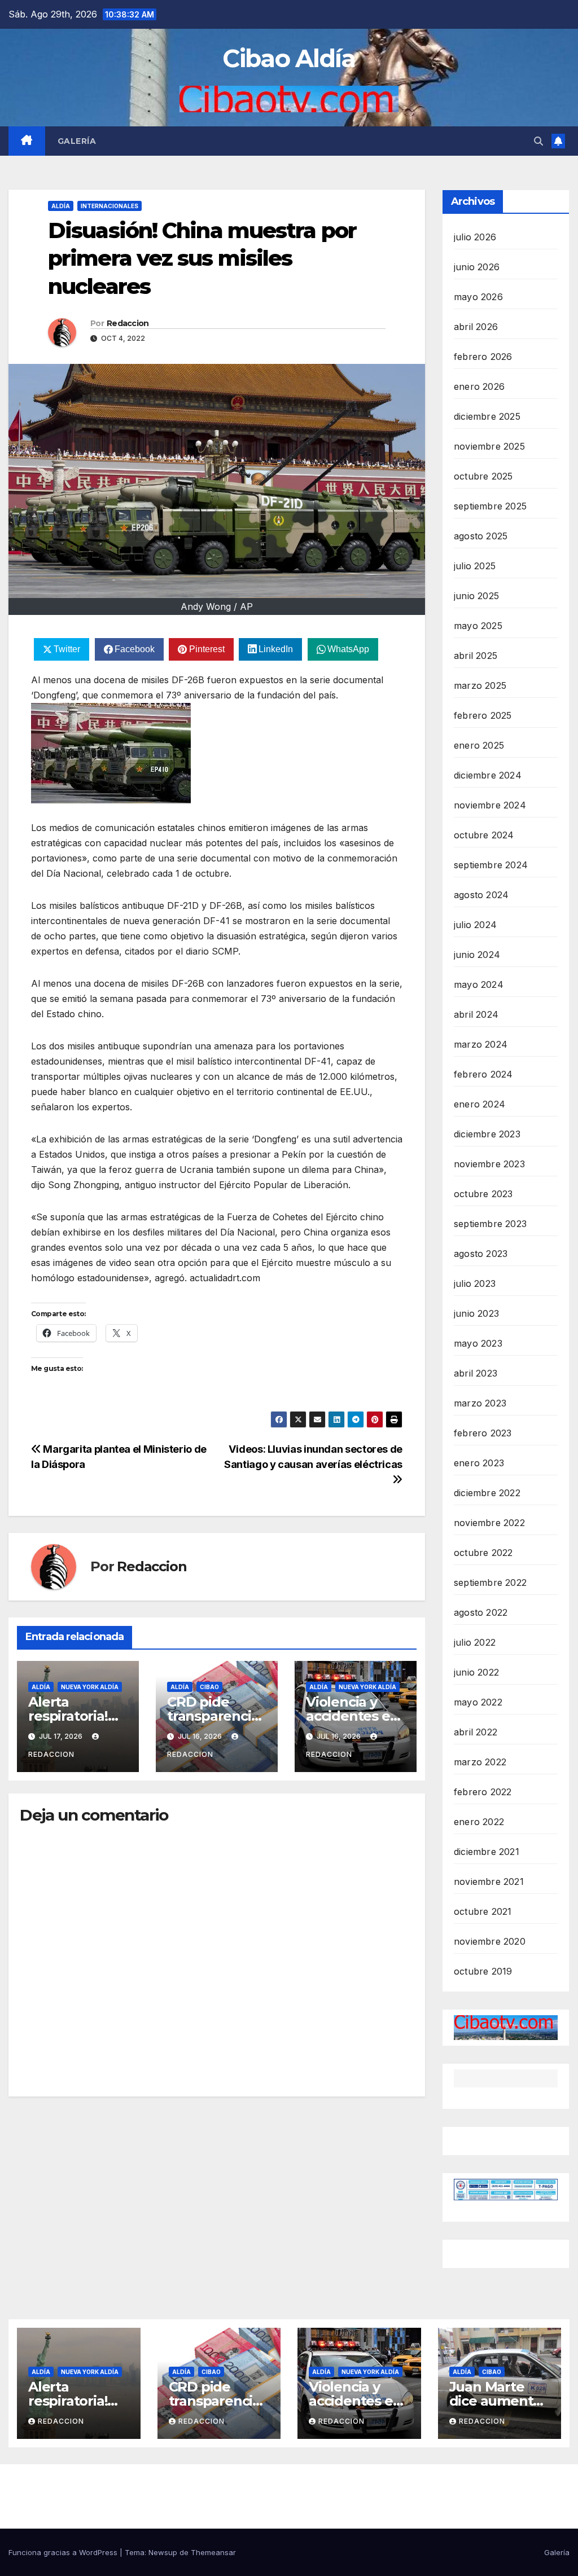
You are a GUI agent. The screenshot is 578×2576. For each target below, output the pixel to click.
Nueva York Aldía (90, 1687)
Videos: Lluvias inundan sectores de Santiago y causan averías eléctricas (313, 1456)
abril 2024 (476, 1014)
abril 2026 (476, 327)
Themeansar (213, 2552)
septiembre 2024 (491, 865)
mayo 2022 (478, 1702)
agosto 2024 (481, 895)
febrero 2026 (483, 357)
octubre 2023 (483, 1194)
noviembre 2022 (489, 1523)
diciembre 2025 (487, 416)
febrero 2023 (483, 1433)
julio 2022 (475, 1642)
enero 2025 (479, 745)
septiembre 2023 (490, 1224)
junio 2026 (477, 267)
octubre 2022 (483, 1553)
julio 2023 (475, 1283)
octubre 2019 (483, 1971)
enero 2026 (479, 386)
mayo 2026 (478, 297)
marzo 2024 (481, 1044)
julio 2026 (475, 237)
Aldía (61, 206)
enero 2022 (479, 1822)
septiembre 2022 (490, 1582)
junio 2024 (477, 955)
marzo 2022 (480, 1762)
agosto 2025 (481, 536)
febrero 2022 (483, 1792)
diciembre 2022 (487, 1493)
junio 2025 (476, 596)
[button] (538, 141)
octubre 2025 (483, 476)
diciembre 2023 (487, 1134)
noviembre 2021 (489, 1882)
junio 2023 (476, 1313)
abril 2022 (476, 1732)
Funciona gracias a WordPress (64, 2552)
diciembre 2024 (488, 775)
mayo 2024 (479, 984)
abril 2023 (476, 1373)
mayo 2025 (478, 626)
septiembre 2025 (490, 506)
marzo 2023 (480, 1403)
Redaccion (128, 323)
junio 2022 (476, 1672)
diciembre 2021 (487, 1852)
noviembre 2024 (490, 805)
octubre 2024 (484, 835)
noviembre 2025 (489, 446)
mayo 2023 (478, 1343)
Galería (77, 141)
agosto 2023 (481, 1254)
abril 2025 (476, 656)
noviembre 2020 (490, 1941)
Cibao (209, 1687)
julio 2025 (475, 566)
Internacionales (110, 206)
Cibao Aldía (289, 58)
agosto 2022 (481, 1612)
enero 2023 (479, 1463)
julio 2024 (475, 925)
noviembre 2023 (489, 1164)
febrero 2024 (483, 1074)
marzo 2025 (480, 685)
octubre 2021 (483, 1911)
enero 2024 (480, 1104)
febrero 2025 (483, 715)
